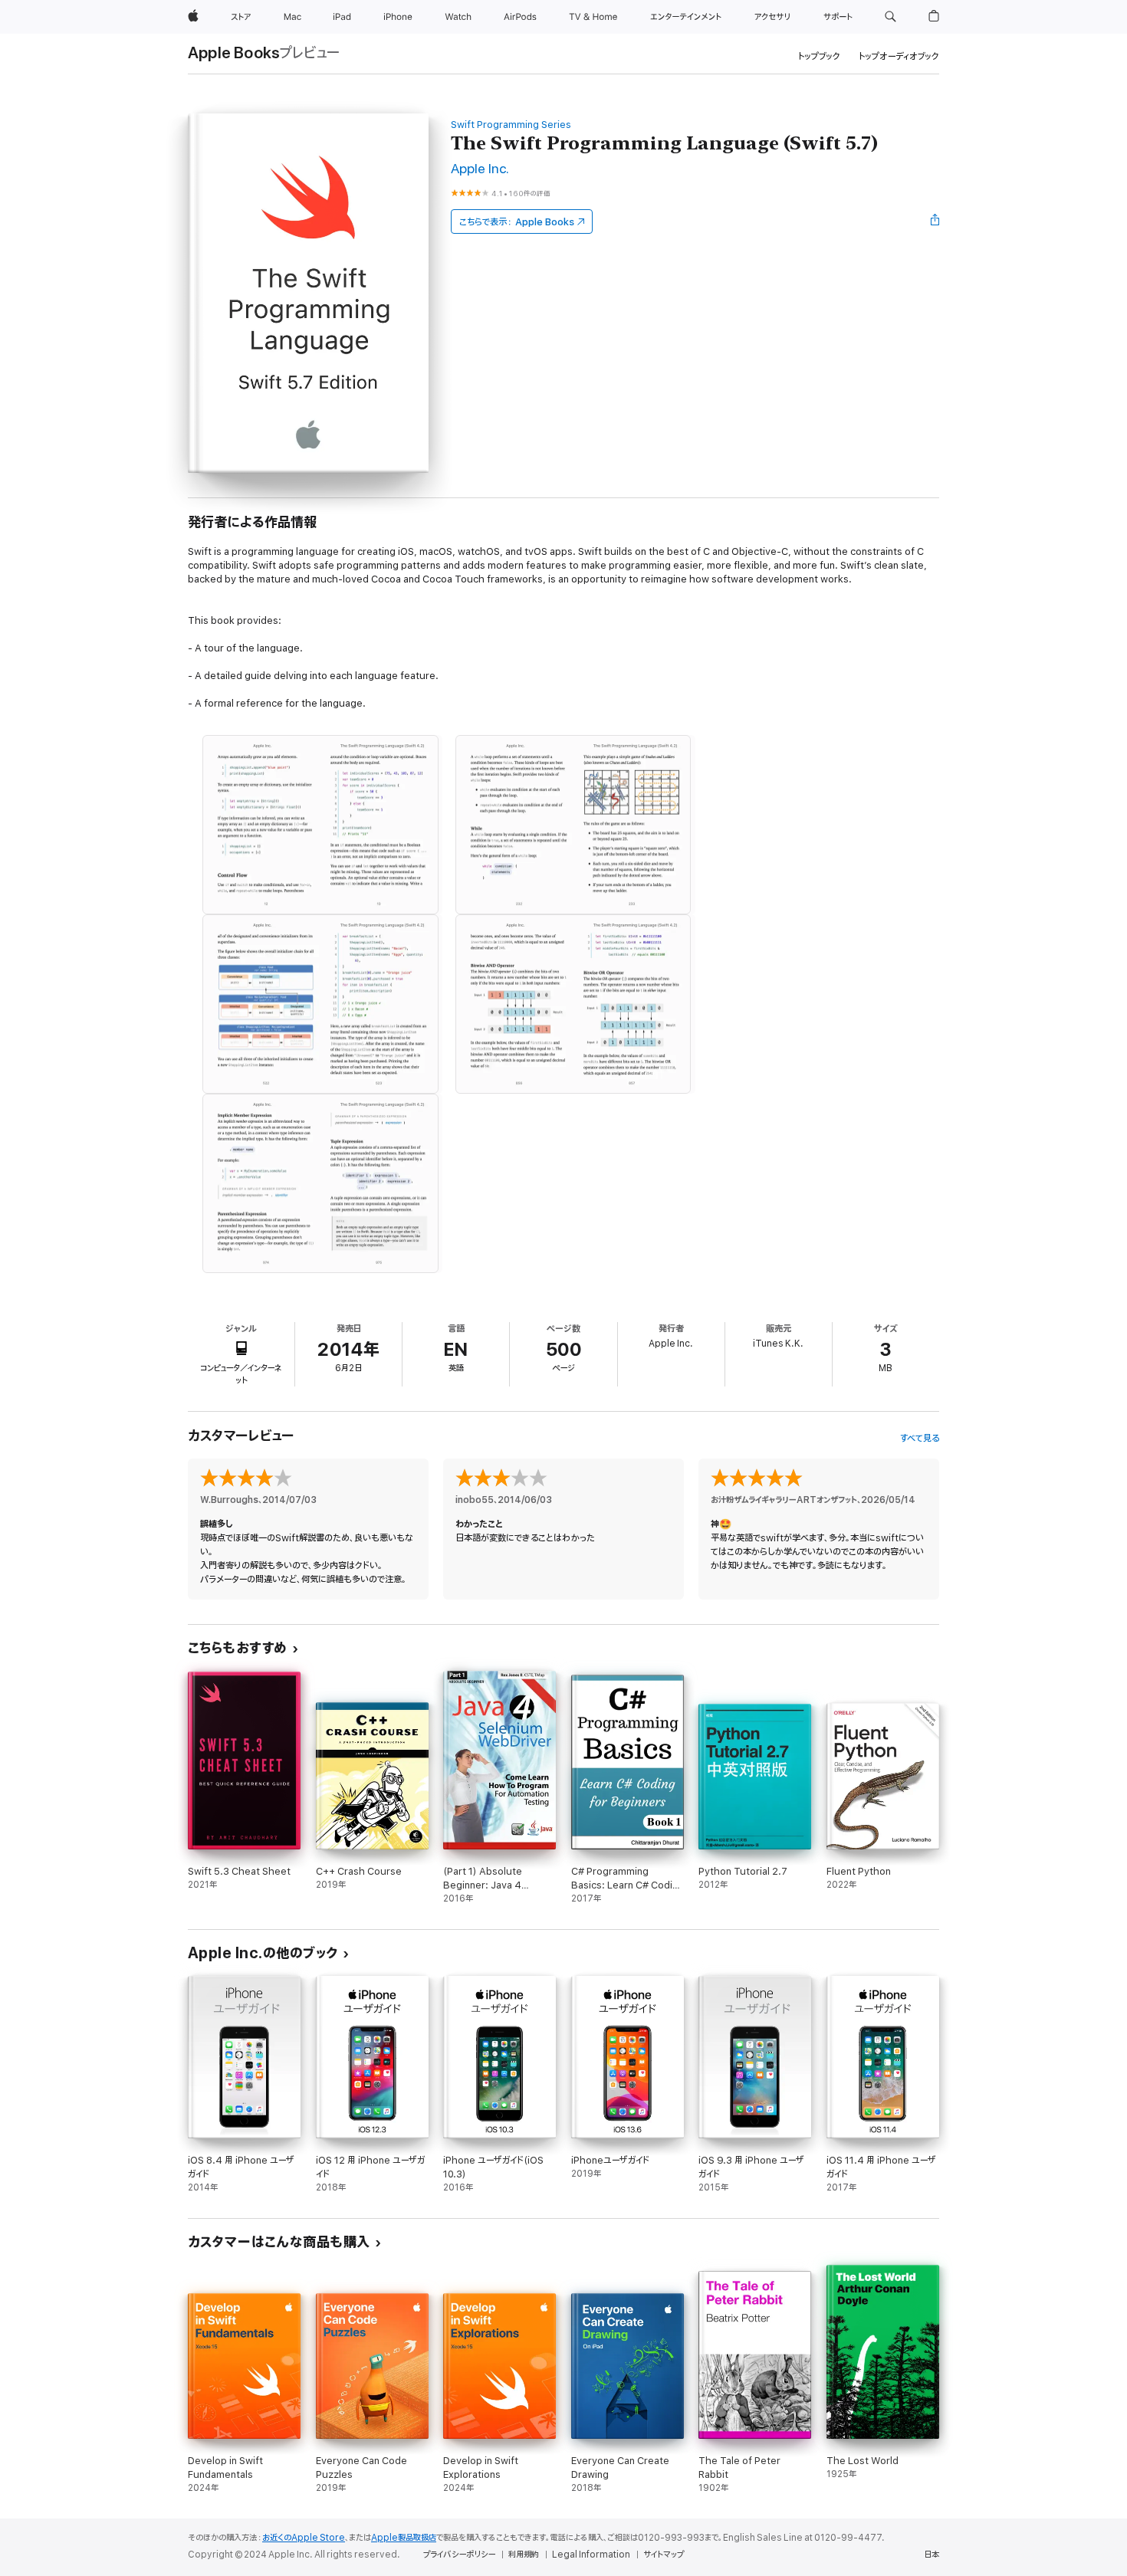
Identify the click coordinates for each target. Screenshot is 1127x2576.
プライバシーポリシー (459, 2555)
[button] (890, 17)
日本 (932, 2555)
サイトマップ (664, 2555)
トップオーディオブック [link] (899, 56)
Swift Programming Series (511, 125)
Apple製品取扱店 (404, 2538)
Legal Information (591, 2555)
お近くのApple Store (304, 2538)
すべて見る (920, 1438)
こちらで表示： (517, 222)
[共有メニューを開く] (935, 222)
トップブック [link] (819, 56)
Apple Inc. (480, 169)
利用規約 (524, 2555)
